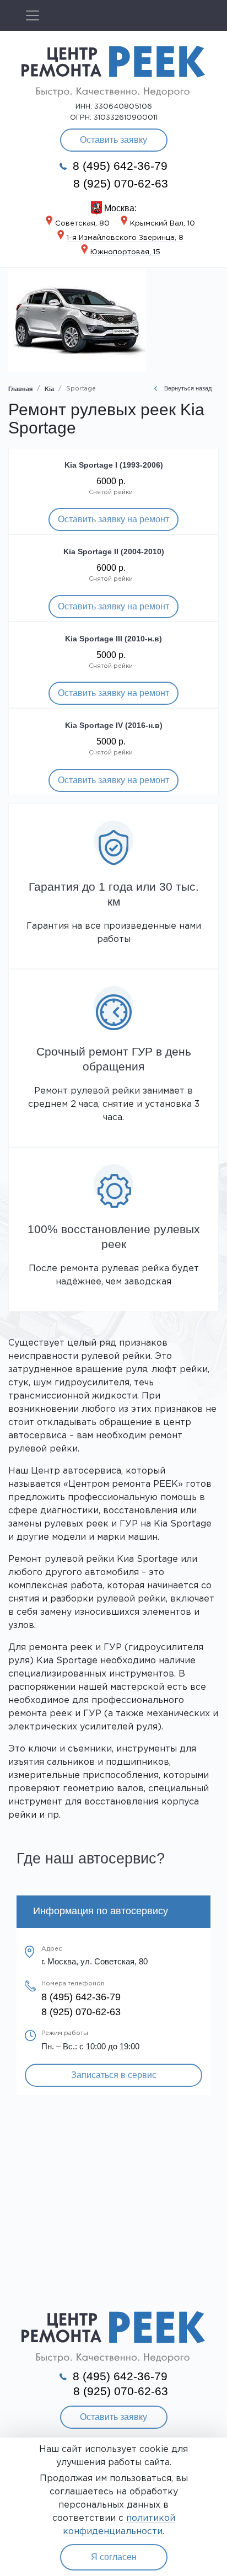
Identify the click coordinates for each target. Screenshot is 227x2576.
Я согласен (114, 2557)
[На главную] (113, 70)
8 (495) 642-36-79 (118, 166)
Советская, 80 (82, 224)
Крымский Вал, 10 (163, 224)
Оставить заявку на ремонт (113, 519)
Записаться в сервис (114, 2075)
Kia (49, 389)
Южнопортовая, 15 (125, 252)
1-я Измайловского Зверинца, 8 (125, 238)
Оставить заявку (113, 140)
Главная (20, 389)
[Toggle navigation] (33, 15)
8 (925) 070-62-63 (121, 184)
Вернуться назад (187, 388)
